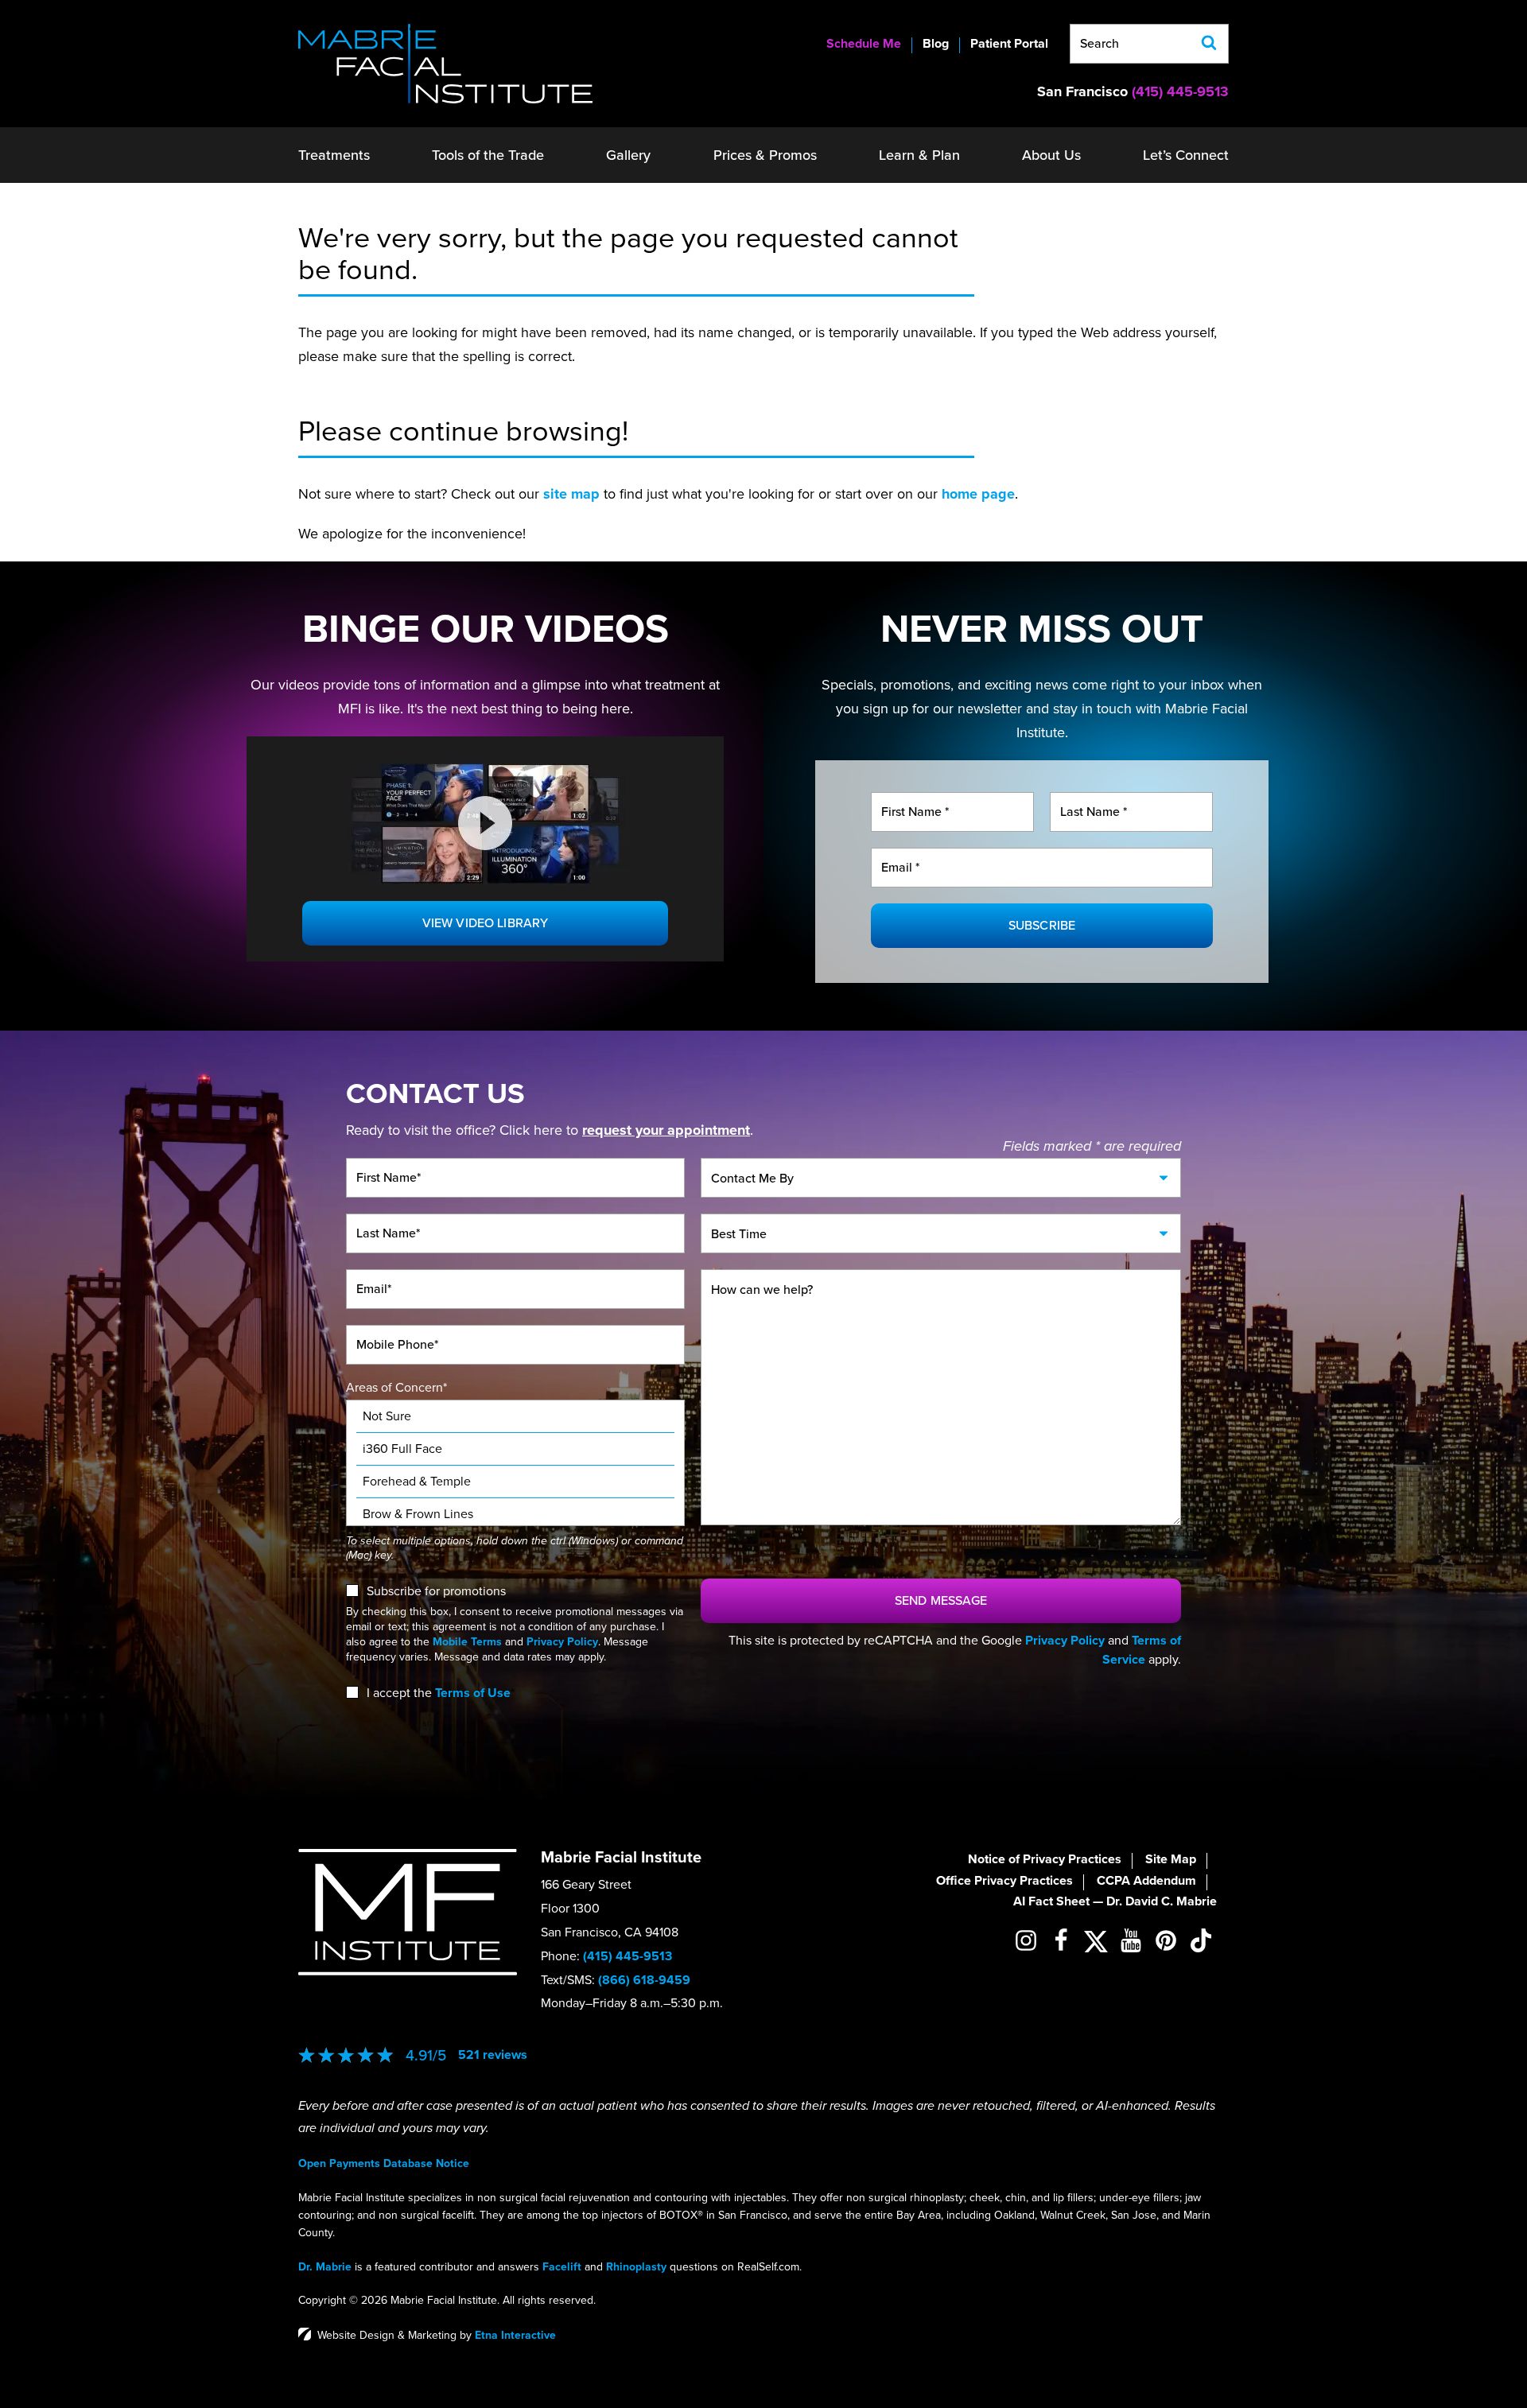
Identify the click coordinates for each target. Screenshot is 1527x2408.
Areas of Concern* (396, 1388)
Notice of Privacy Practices (1045, 1859)
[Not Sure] (515, 1417)
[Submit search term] (1209, 44)
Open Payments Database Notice (384, 2163)
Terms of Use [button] (473, 1693)
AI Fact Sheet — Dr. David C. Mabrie (1115, 1901)
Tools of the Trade (488, 155)
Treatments (334, 155)
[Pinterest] (1166, 1940)
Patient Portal (1009, 44)
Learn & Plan (919, 155)
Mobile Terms (467, 1642)
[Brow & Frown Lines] (515, 1515)
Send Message (941, 1601)
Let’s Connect (1186, 155)
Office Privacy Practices (1004, 1881)
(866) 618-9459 (644, 1980)
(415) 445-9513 (628, 1956)
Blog (936, 44)
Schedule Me (864, 44)
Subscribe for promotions (436, 1591)
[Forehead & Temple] (515, 1482)
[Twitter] (1096, 1941)
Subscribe (1042, 926)
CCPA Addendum (1146, 1881)
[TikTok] (1201, 1940)
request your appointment (666, 1130)
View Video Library (486, 923)
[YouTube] (1131, 1940)
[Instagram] (1026, 1940)
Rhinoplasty (636, 2267)
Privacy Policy (562, 1642)
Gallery (628, 155)
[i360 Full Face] (515, 1449)
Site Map (1171, 1859)
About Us (1051, 155)
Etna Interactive (515, 2335)
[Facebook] (1061, 1940)
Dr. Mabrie (325, 2267)
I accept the (399, 1693)
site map (571, 494)
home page (978, 494)
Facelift (562, 2267)
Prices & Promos (765, 155)
